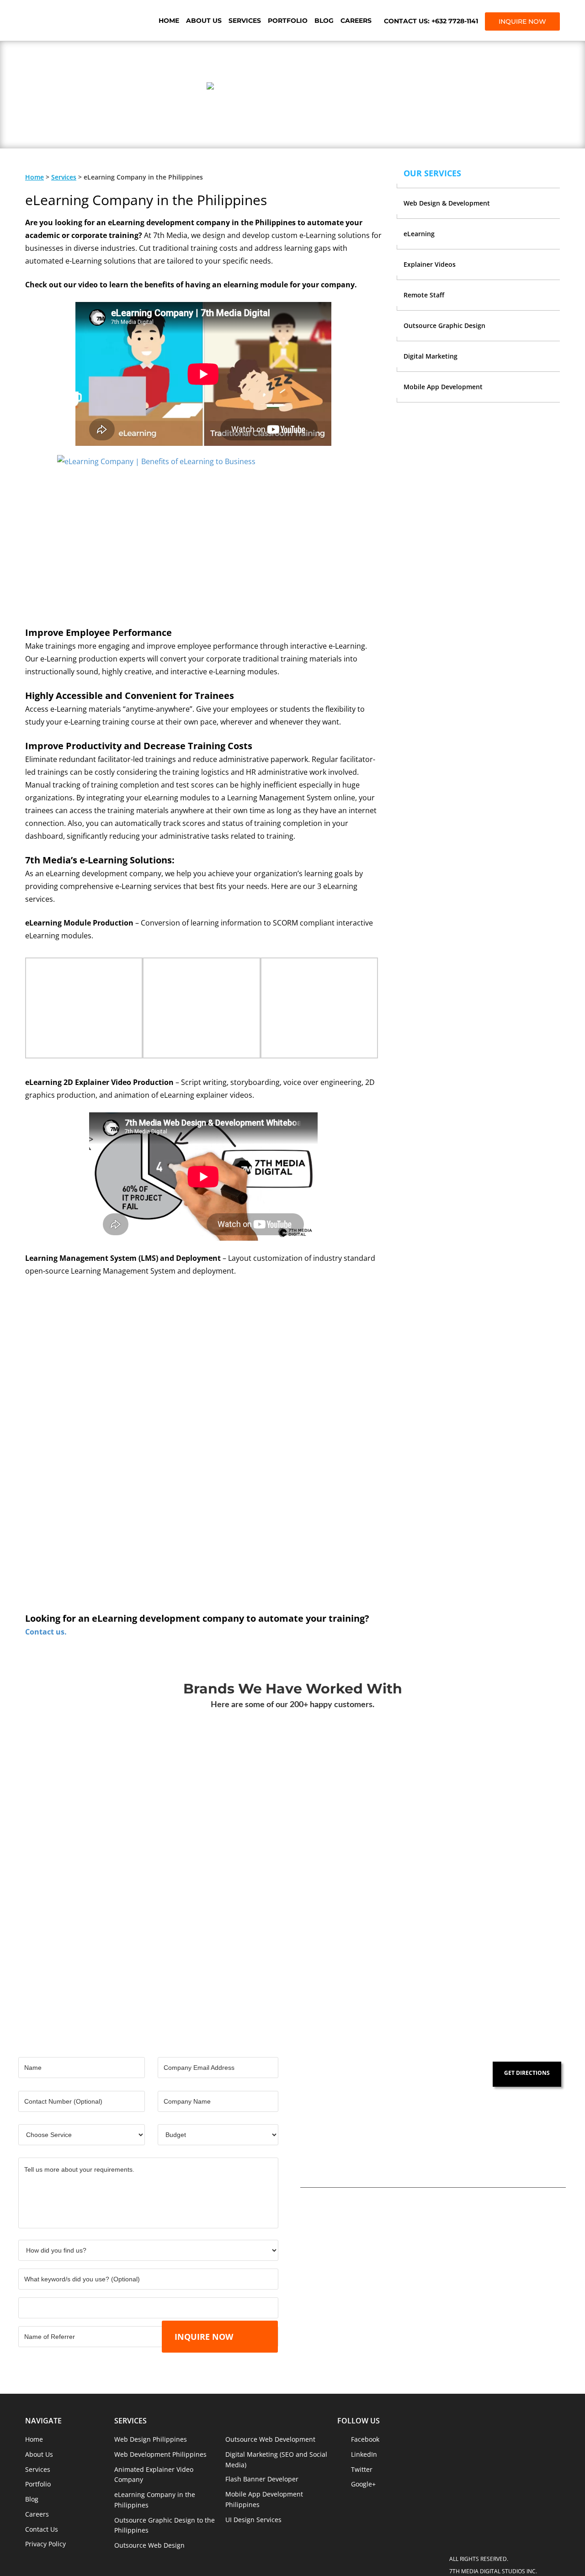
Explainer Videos (430, 264)
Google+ (363, 2484)
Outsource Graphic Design (444, 325)
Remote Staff (424, 295)
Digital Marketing (431, 356)
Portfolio (288, 21)
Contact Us (42, 2529)
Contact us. (46, 1632)
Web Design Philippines (151, 2439)
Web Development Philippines (160, 2454)
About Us (204, 21)
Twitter (362, 2469)
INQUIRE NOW (522, 21)
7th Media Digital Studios (75, 21)
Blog (324, 21)
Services (245, 21)
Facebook (365, 2439)
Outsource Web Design (149, 2545)
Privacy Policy (45, 2544)
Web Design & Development (447, 203)
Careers (356, 21)
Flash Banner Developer (262, 2479)
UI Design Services (253, 2520)
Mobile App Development (443, 387)
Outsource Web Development (270, 2439)
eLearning (419, 234)
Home (169, 21)
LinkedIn (364, 2454)
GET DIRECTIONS (527, 2073)
